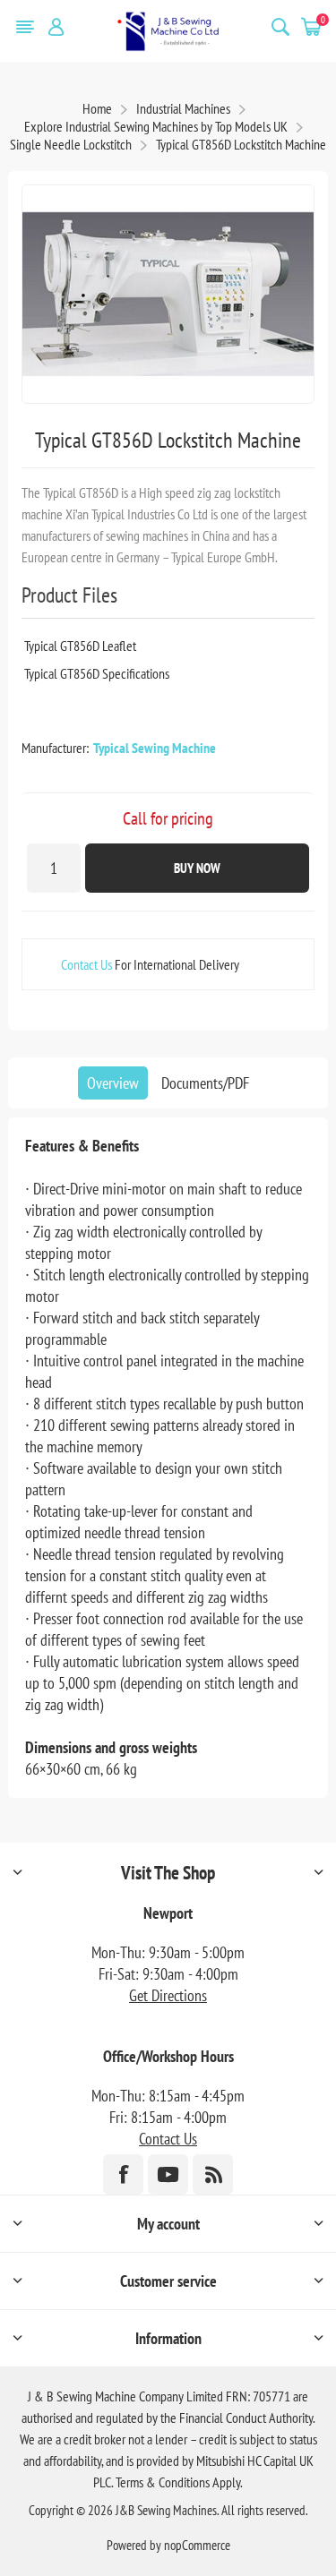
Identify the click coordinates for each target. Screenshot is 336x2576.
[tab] (113, 1083)
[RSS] (213, 2174)
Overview (113, 1083)
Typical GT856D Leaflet (80, 646)
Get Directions (168, 1995)
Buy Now (197, 868)
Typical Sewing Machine (155, 748)
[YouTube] (168, 2174)
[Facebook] (123, 2174)
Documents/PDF (205, 1083)
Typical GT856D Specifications (97, 673)
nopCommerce (197, 2545)
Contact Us (86, 964)
